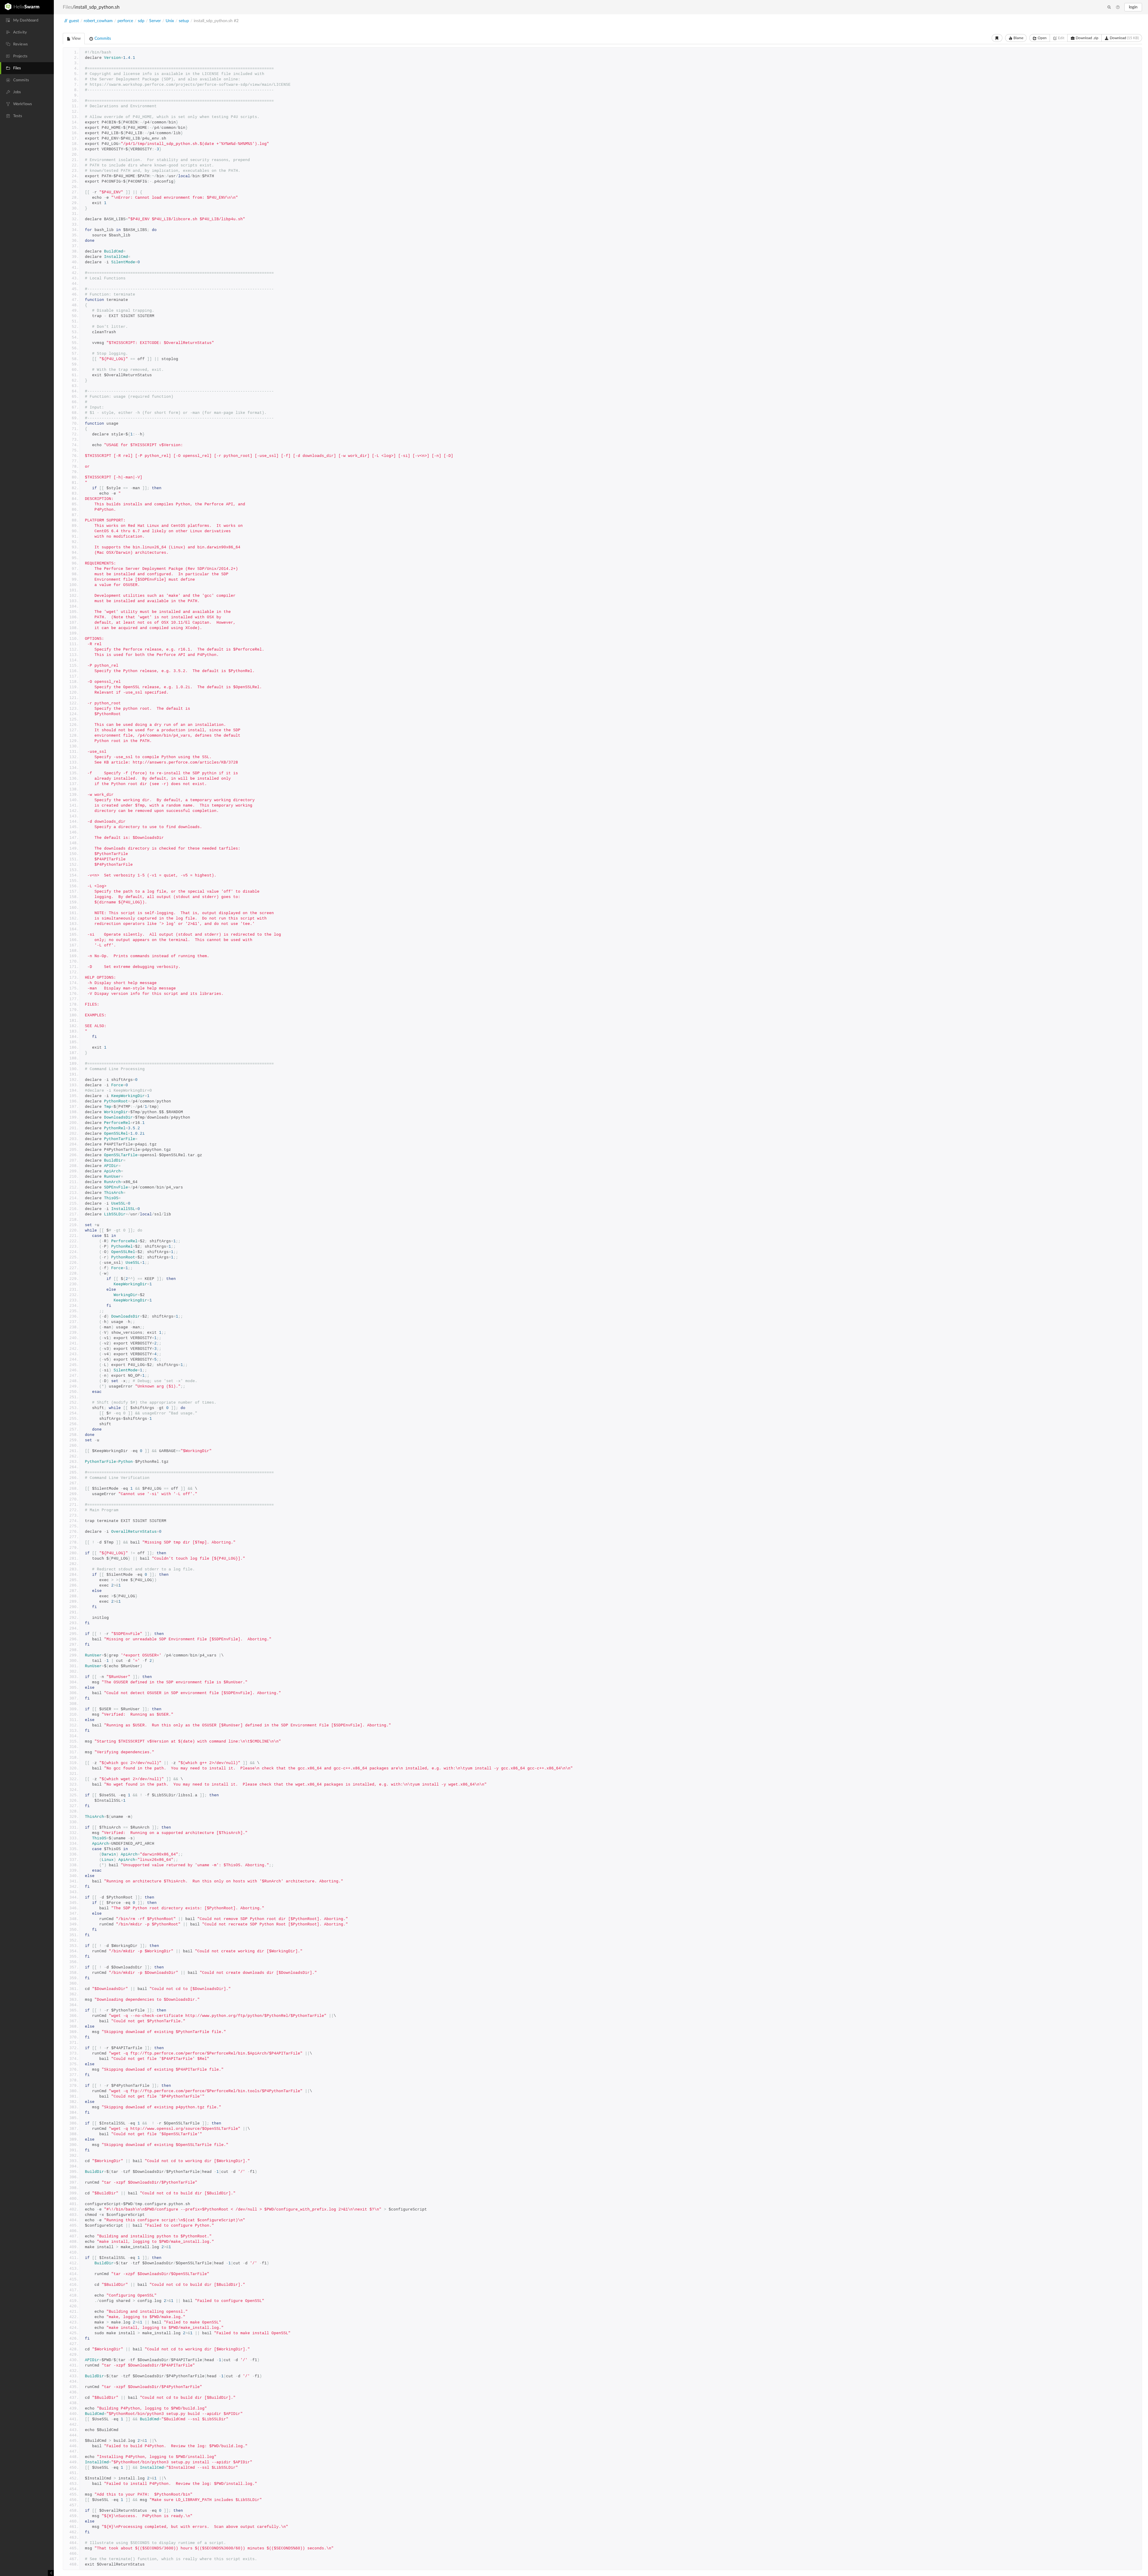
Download (1124, 38)
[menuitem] (27, 20)
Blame (1018, 38)
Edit (1061, 38)
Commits (102, 39)
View (76, 39)
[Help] (1118, 7)
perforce (125, 21)
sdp (141, 21)
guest (74, 21)
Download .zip (1087, 38)
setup (184, 21)
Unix (170, 21)
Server (155, 21)
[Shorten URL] (997, 38)
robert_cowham (98, 21)
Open (1042, 38)
